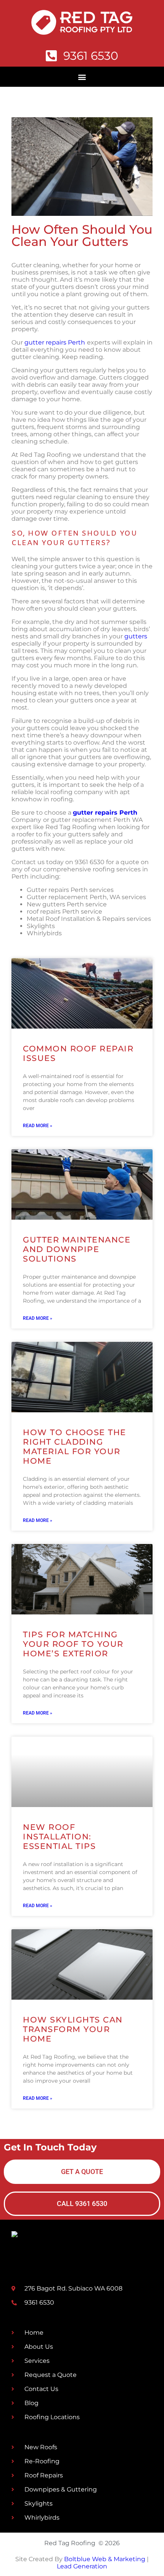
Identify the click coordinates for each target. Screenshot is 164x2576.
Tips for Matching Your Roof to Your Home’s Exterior (73, 1644)
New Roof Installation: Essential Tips (59, 1837)
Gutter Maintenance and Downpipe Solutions (77, 1249)
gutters (136, 636)
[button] (82, 77)
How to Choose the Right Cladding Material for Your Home (75, 1447)
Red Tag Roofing (70, 2543)
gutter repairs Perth (55, 342)
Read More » (38, 1126)
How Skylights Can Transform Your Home (73, 2029)
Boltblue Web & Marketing (105, 2559)
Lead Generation (82, 2566)
